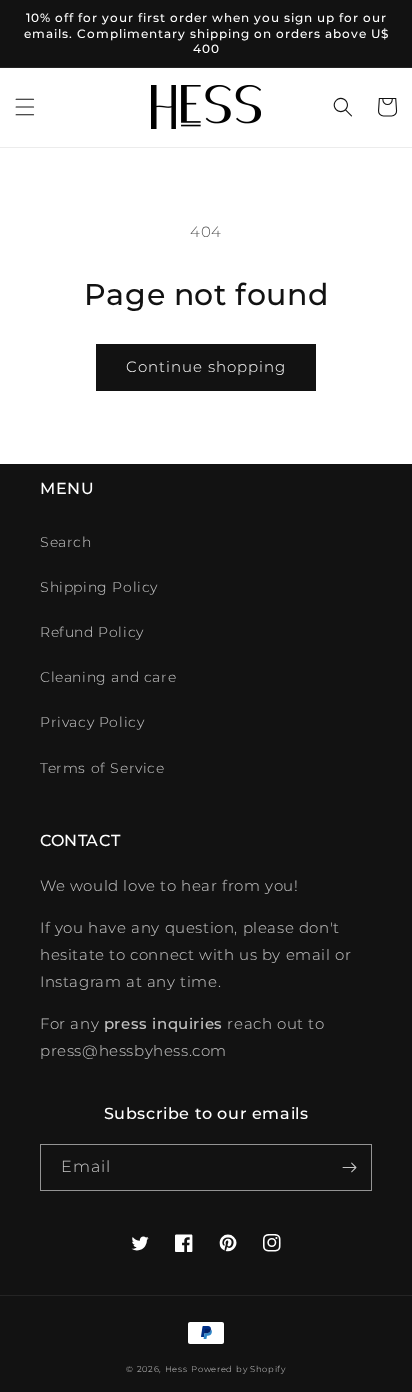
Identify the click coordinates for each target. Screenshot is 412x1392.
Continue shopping (206, 366)
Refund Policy (92, 632)
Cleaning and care (108, 677)
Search (66, 542)
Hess (176, 1369)
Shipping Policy (99, 587)
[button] (25, 107)
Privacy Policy (92, 722)
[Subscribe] (349, 1167)
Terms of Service (102, 768)
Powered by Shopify (238, 1369)
